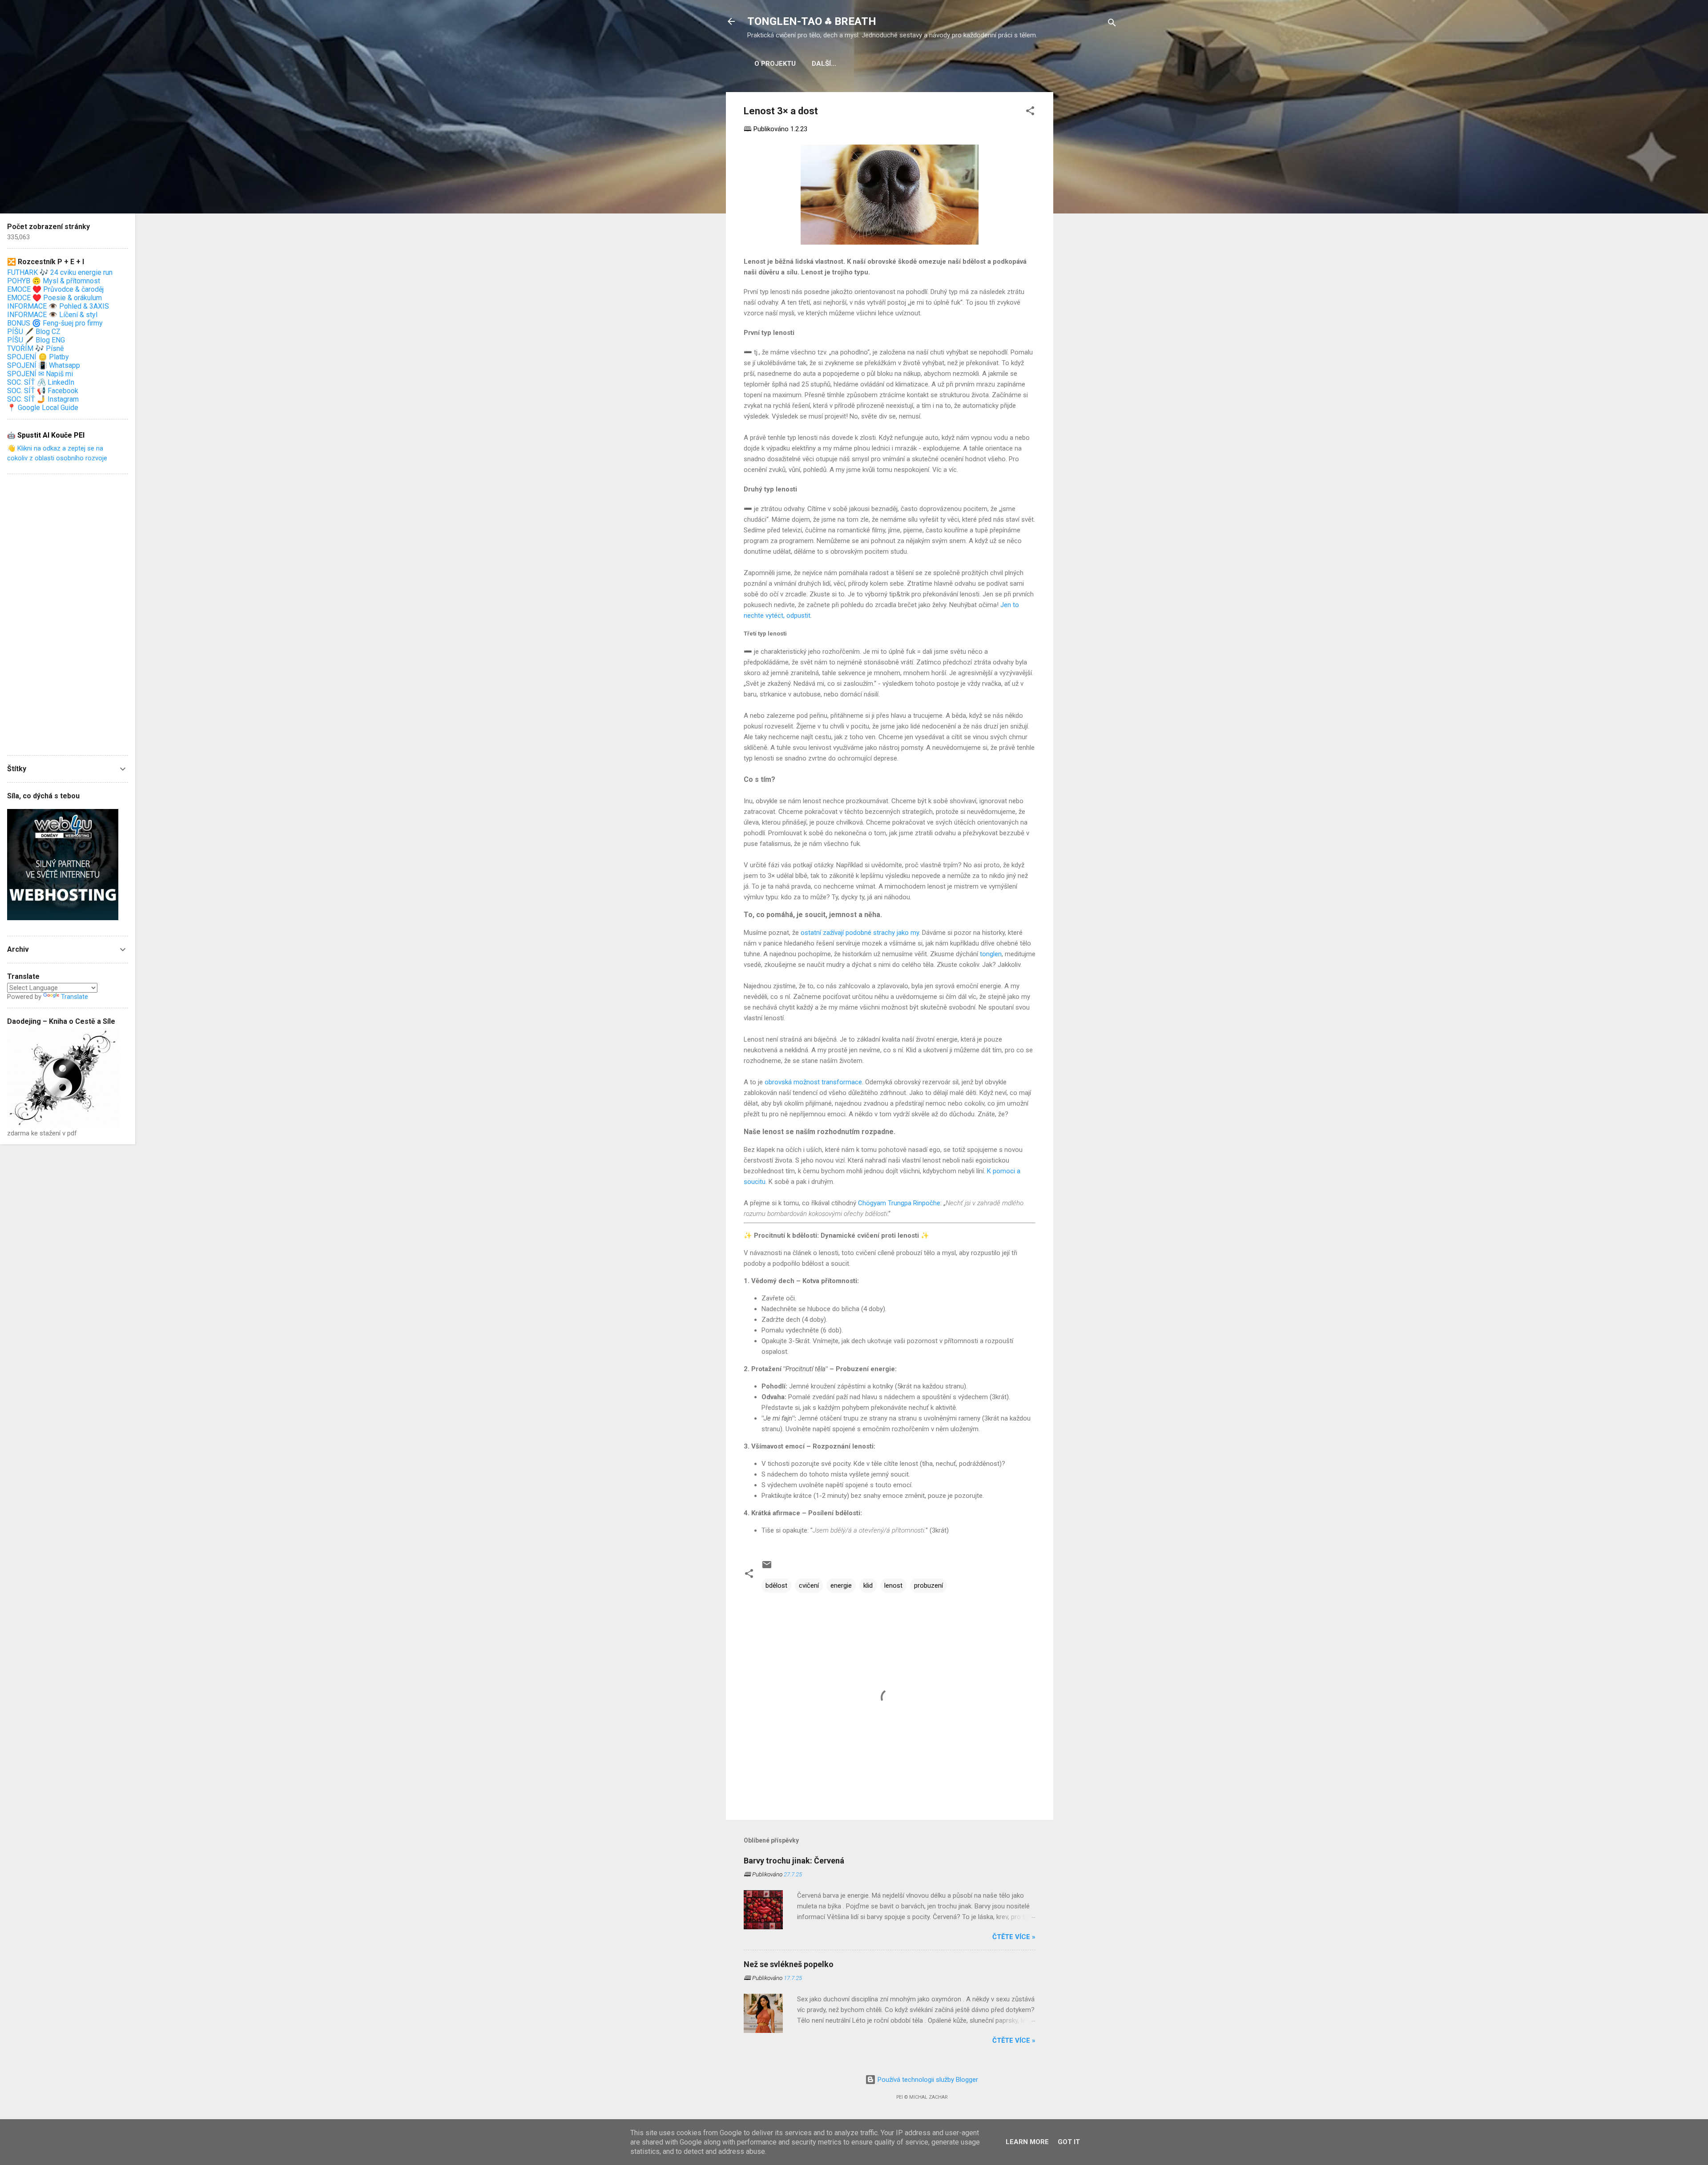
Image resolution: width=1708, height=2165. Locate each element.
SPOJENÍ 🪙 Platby (38, 357)
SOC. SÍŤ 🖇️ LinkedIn (41, 382)
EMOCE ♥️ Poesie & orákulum (54, 298)
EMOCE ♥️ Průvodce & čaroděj (55, 289)
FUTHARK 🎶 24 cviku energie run (60, 272)
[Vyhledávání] (1112, 24)
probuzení (929, 1586)
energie (841, 1586)
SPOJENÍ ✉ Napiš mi (40, 374)
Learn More (1027, 2142)
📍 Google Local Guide (43, 408)
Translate (75, 997)
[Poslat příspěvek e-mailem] (767, 1568)
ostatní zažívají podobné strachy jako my (860, 933)
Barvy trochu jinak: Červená (794, 1861)
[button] (1030, 112)
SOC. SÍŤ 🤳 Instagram (43, 399)
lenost (893, 1586)
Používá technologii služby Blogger (927, 2080)
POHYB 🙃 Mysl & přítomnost (54, 281)
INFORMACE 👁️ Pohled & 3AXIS (58, 306)
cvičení (809, 1586)
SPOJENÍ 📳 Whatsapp (44, 365)
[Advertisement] (1089, 225)
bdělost (776, 1586)
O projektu (775, 64)
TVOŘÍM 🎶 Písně (35, 348)
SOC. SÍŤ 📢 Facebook (43, 391)
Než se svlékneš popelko (789, 1964)
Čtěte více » (1014, 1937)
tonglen (991, 954)
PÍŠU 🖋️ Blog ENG (36, 340)
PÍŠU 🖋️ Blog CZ (34, 332)
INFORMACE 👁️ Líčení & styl (52, 315)
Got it (1069, 2142)
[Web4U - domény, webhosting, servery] (63, 918)
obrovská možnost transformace (813, 1082)
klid (868, 1586)
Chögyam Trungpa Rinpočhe (899, 1203)
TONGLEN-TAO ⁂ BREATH (812, 21)
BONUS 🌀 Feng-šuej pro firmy (55, 323)
